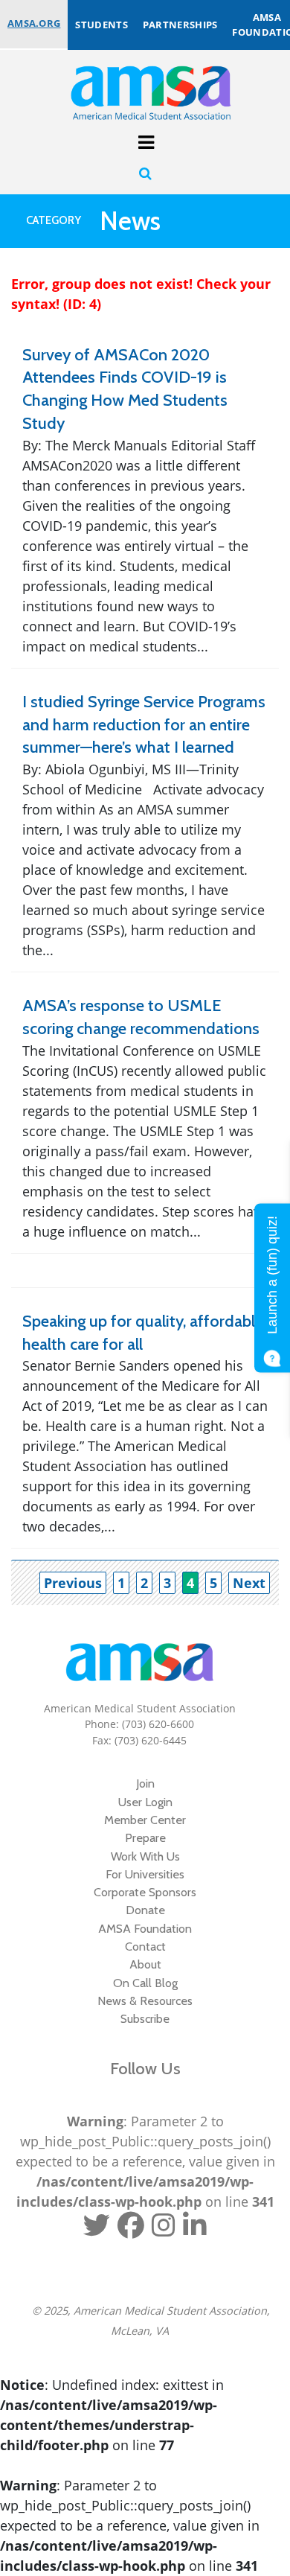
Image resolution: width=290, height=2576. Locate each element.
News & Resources (145, 2000)
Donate (145, 1910)
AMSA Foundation (145, 1928)
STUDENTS (101, 25)
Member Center (145, 1820)
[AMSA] (141, 92)
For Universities (145, 1874)
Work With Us (145, 1856)
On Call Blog (145, 1983)
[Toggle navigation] (145, 140)
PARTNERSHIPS (180, 25)
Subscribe (145, 2018)
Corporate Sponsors (145, 1892)
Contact (145, 1946)
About (145, 1964)
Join (145, 1783)
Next (249, 1583)
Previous (73, 1583)
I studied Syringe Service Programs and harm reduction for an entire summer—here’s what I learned (144, 725)
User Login (145, 1802)
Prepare (145, 1837)
